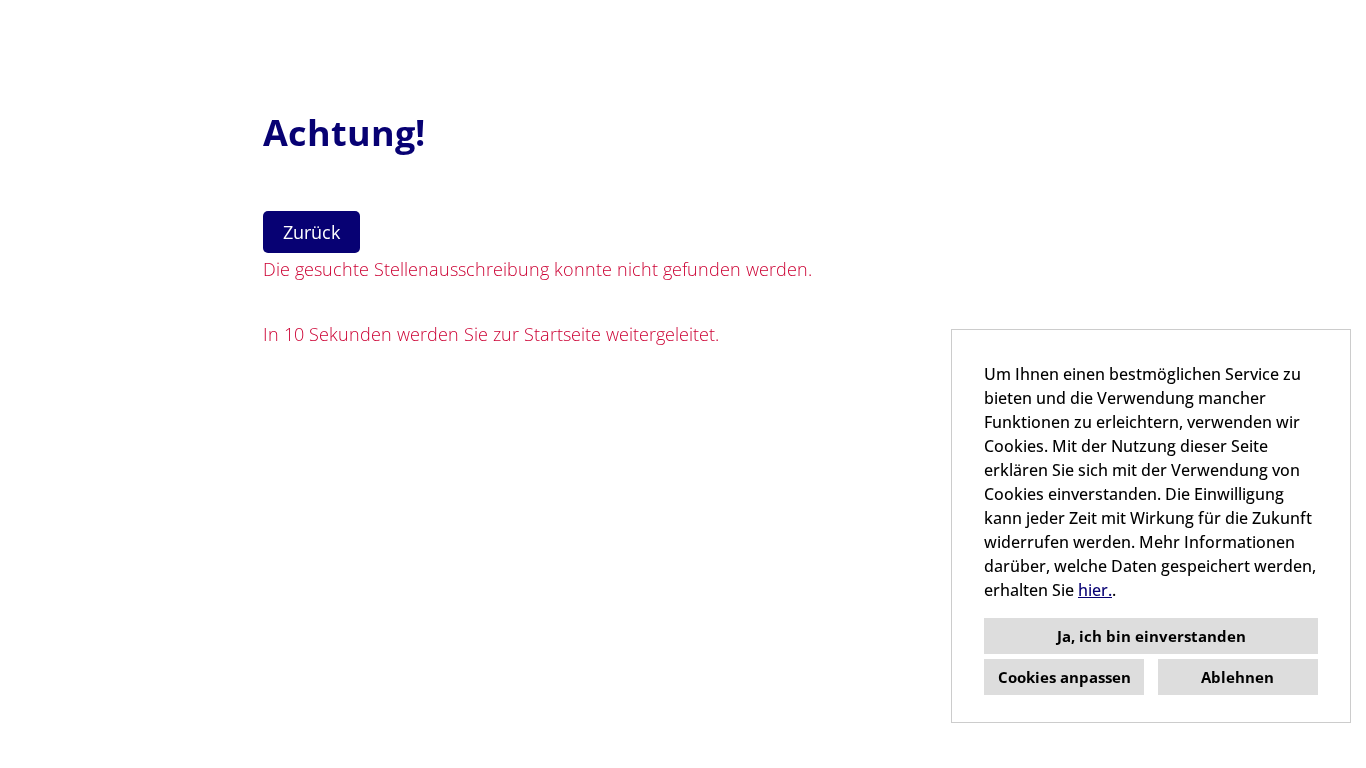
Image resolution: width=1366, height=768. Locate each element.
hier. (1095, 590)
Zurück (311, 232)
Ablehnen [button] (1237, 677)
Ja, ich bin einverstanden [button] (1151, 636)
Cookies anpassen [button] (1064, 677)
